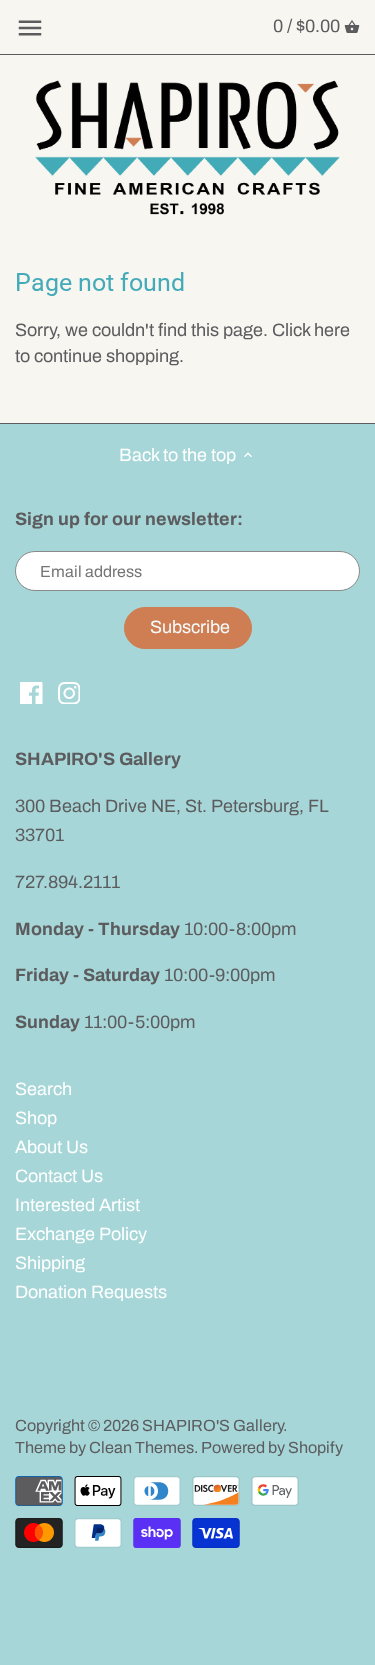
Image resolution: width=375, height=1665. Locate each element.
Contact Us (59, 1176)
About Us (51, 1147)
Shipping (50, 1263)
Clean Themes (141, 1447)
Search (43, 1089)
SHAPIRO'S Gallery (212, 1425)
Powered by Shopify (272, 1447)
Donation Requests (91, 1292)
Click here (311, 330)
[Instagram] (69, 692)
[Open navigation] (30, 28)
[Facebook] (31, 692)
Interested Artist (77, 1205)
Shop (36, 1118)
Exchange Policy (81, 1234)
